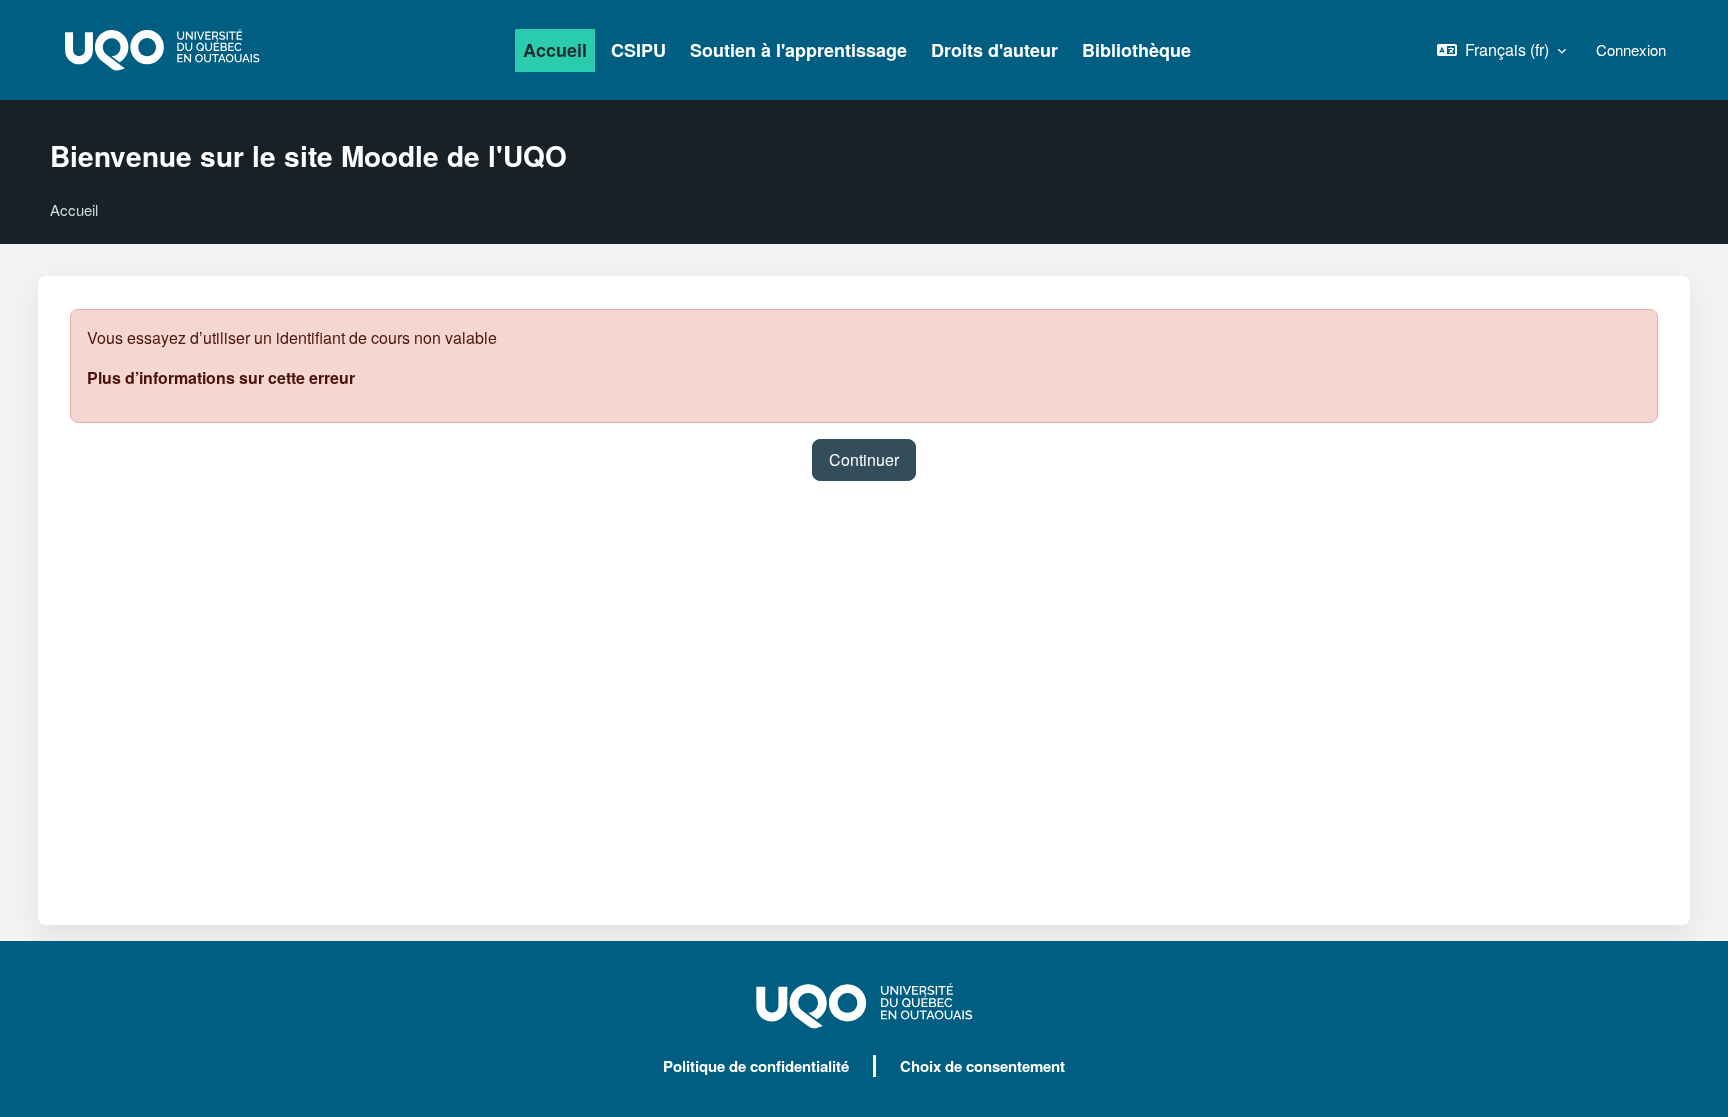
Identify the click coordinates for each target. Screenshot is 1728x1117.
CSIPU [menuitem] (638, 50)
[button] (1501, 50)
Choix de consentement (982, 1066)
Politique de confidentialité (756, 1066)
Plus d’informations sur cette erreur (221, 377)
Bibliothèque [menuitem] (1136, 50)
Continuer (864, 459)
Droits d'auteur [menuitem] (994, 50)
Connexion (1631, 49)
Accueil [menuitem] (555, 50)
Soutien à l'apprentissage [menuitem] (798, 50)
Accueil (74, 209)
